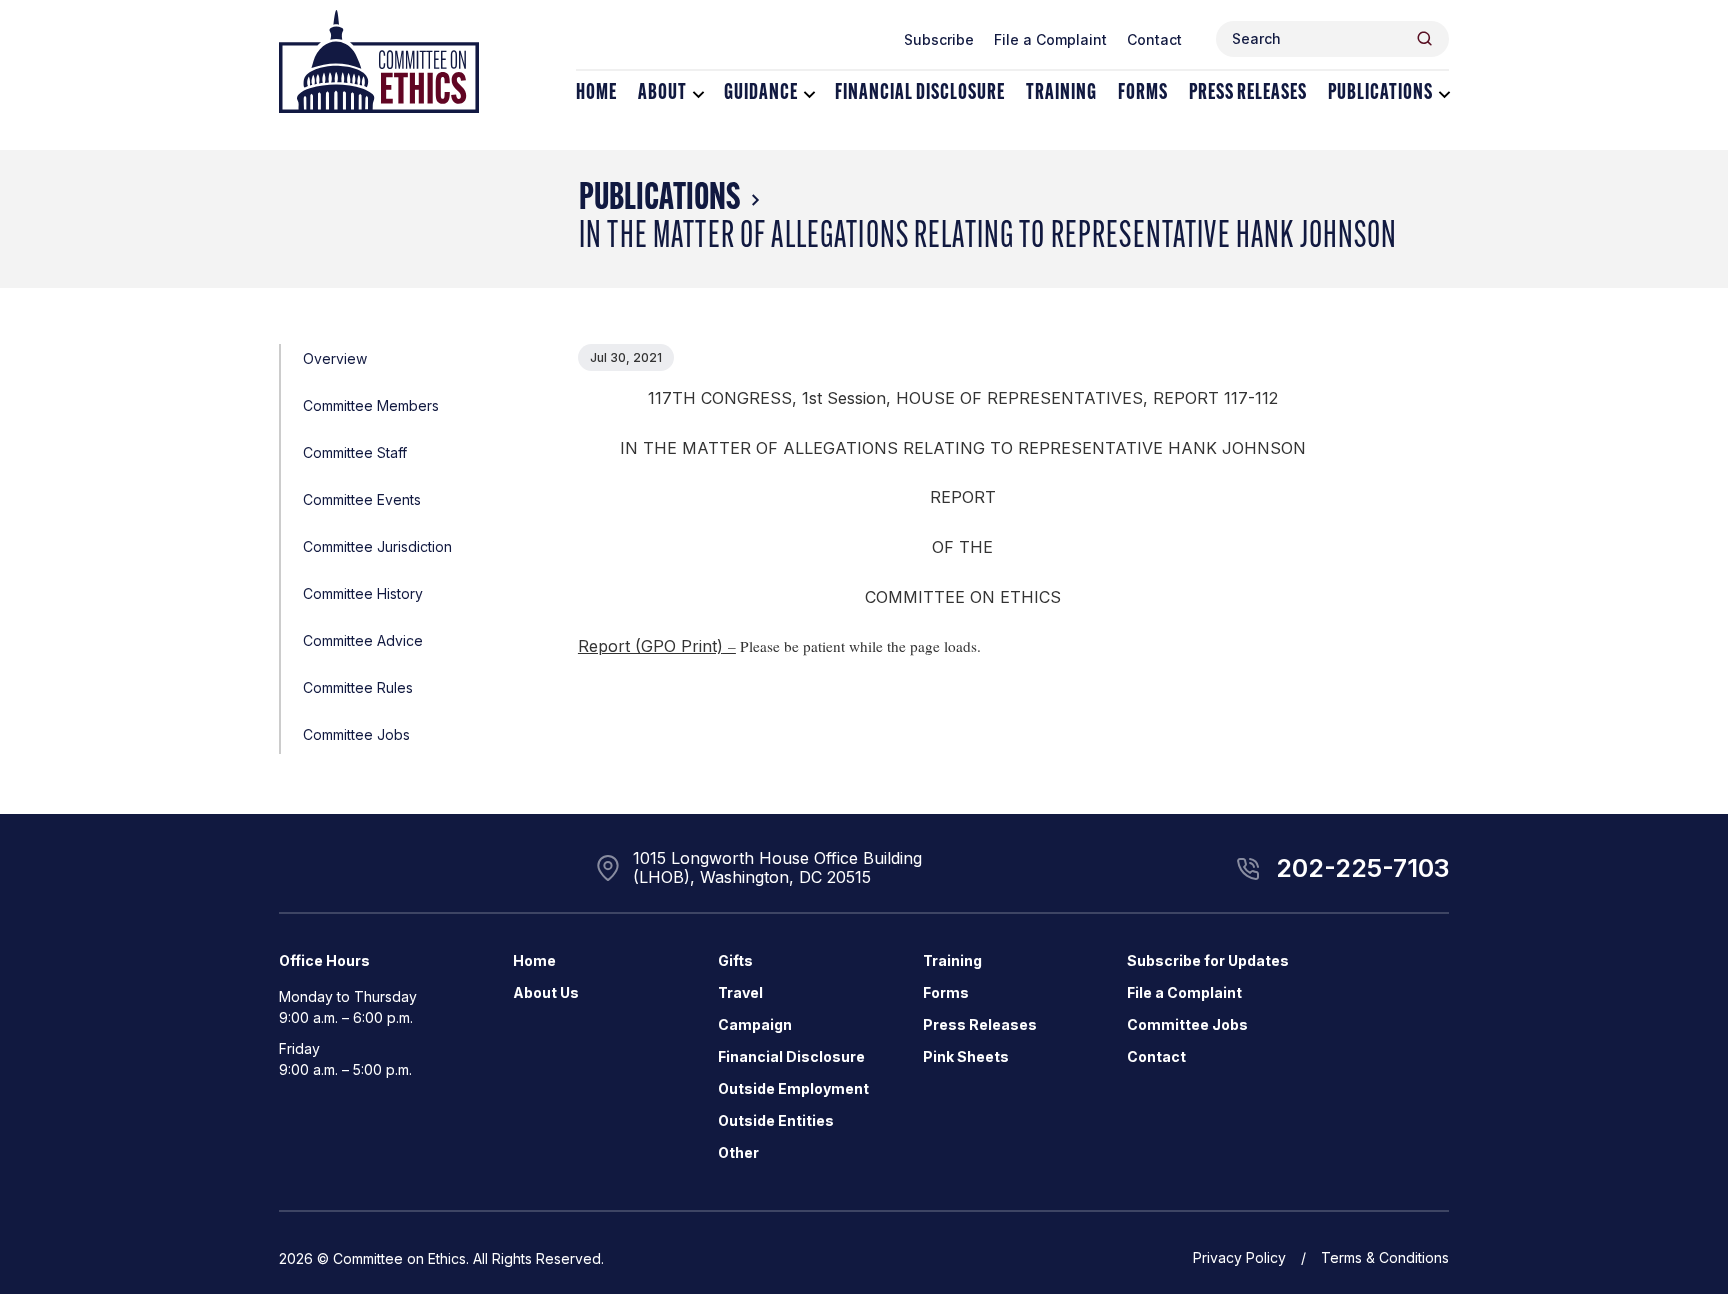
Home (596, 93)
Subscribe (939, 39)
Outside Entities (776, 1120)
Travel (740, 992)
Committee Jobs (356, 734)
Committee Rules (358, 687)
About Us (546, 992)
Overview (335, 358)
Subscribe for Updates (1208, 960)
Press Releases (1248, 93)
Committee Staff (355, 452)
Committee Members (371, 405)
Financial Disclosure (920, 93)
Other (738, 1152)
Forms (1143, 93)
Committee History (363, 593)
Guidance (761, 93)
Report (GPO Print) (650, 646)
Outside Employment (793, 1088)
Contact (1154, 39)
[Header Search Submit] (1424, 38)
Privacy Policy (1239, 1257)
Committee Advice (363, 640)
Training (1061, 93)
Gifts (735, 960)
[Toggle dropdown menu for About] (698, 94)
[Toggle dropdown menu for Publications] (1444, 94)
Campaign (755, 1024)
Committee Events (362, 499)
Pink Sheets (966, 1056)
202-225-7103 (1362, 868)
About (662, 93)
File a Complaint (1050, 39)
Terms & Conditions (1385, 1257)
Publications (1380, 93)
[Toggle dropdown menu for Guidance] (809, 94)
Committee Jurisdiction (377, 546)
